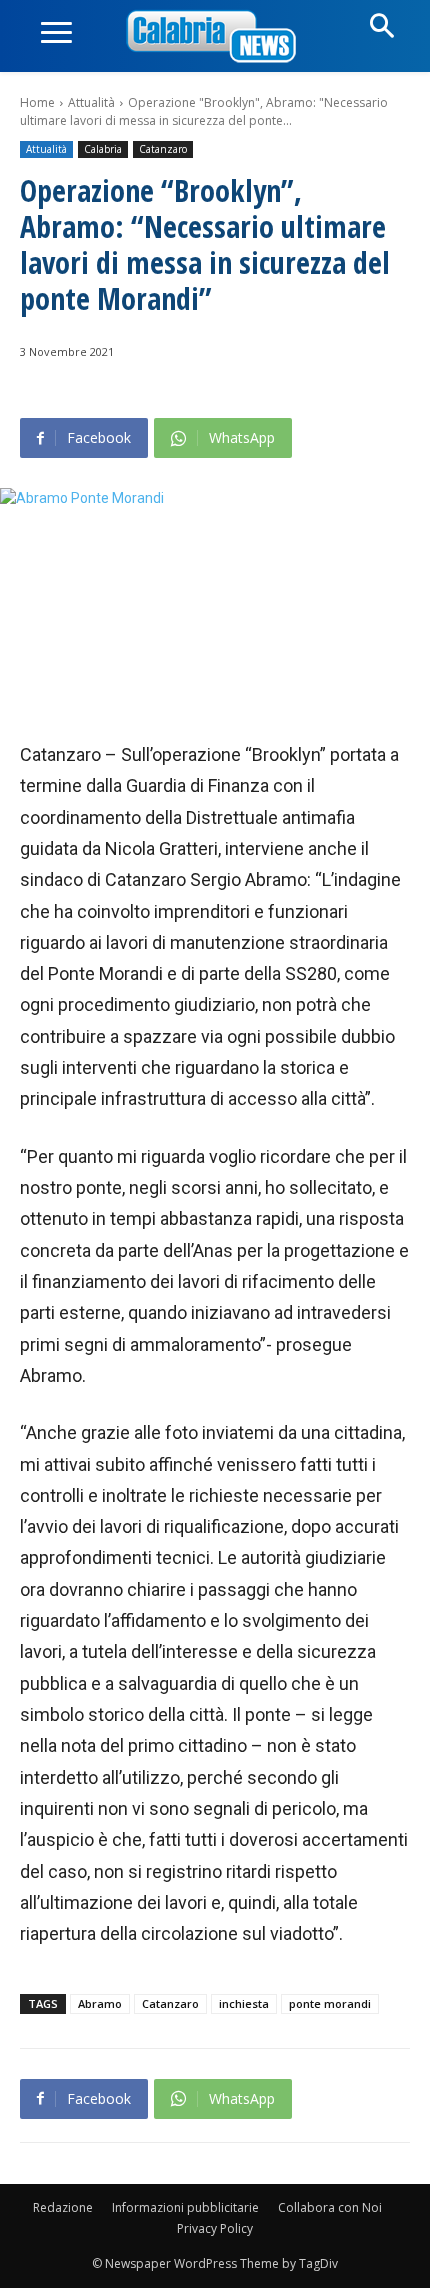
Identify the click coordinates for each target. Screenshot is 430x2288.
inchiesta (244, 2003)
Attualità (91, 102)
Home (37, 102)
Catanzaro (163, 149)
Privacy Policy (215, 2228)
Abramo (100, 2003)
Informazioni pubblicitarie (185, 2207)
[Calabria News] (215, 37)
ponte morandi (330, 2003)
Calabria (103, 149)
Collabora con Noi (330, 2207)
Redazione (63, 2207)
